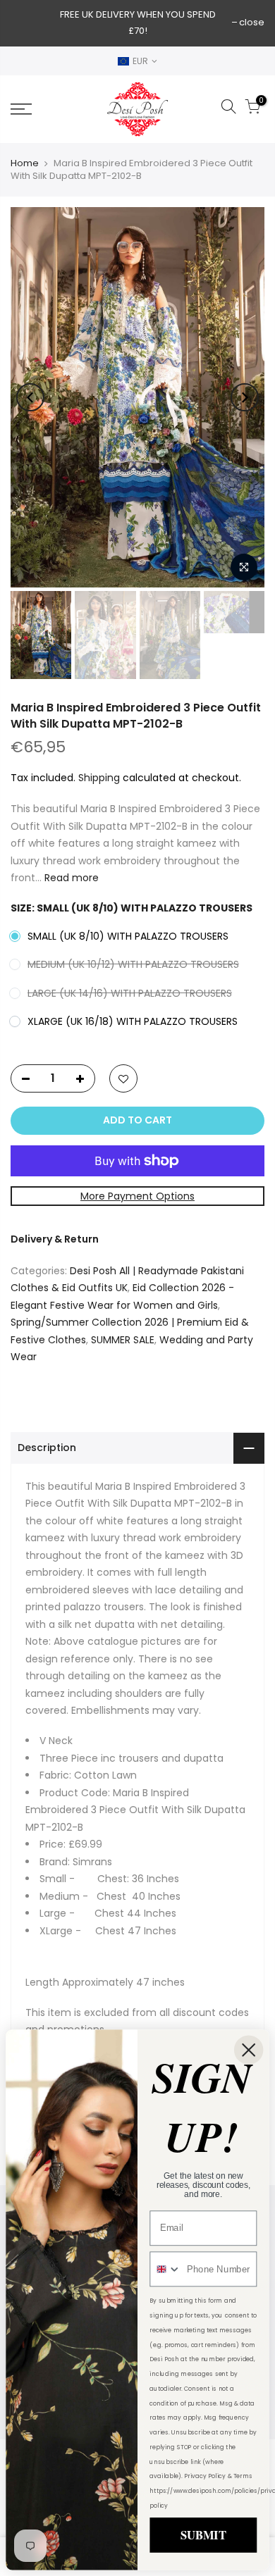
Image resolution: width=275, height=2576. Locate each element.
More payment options (137, 1195)
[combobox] (165, 2269)
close (252, 22)
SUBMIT (203, 2534)
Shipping (99, 777)
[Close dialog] (249, 2049)
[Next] (245, 397)
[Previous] (30, 397)
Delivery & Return (55, 1239)
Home (25, 163)
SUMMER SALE (123, 1339)
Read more (70, 878)
